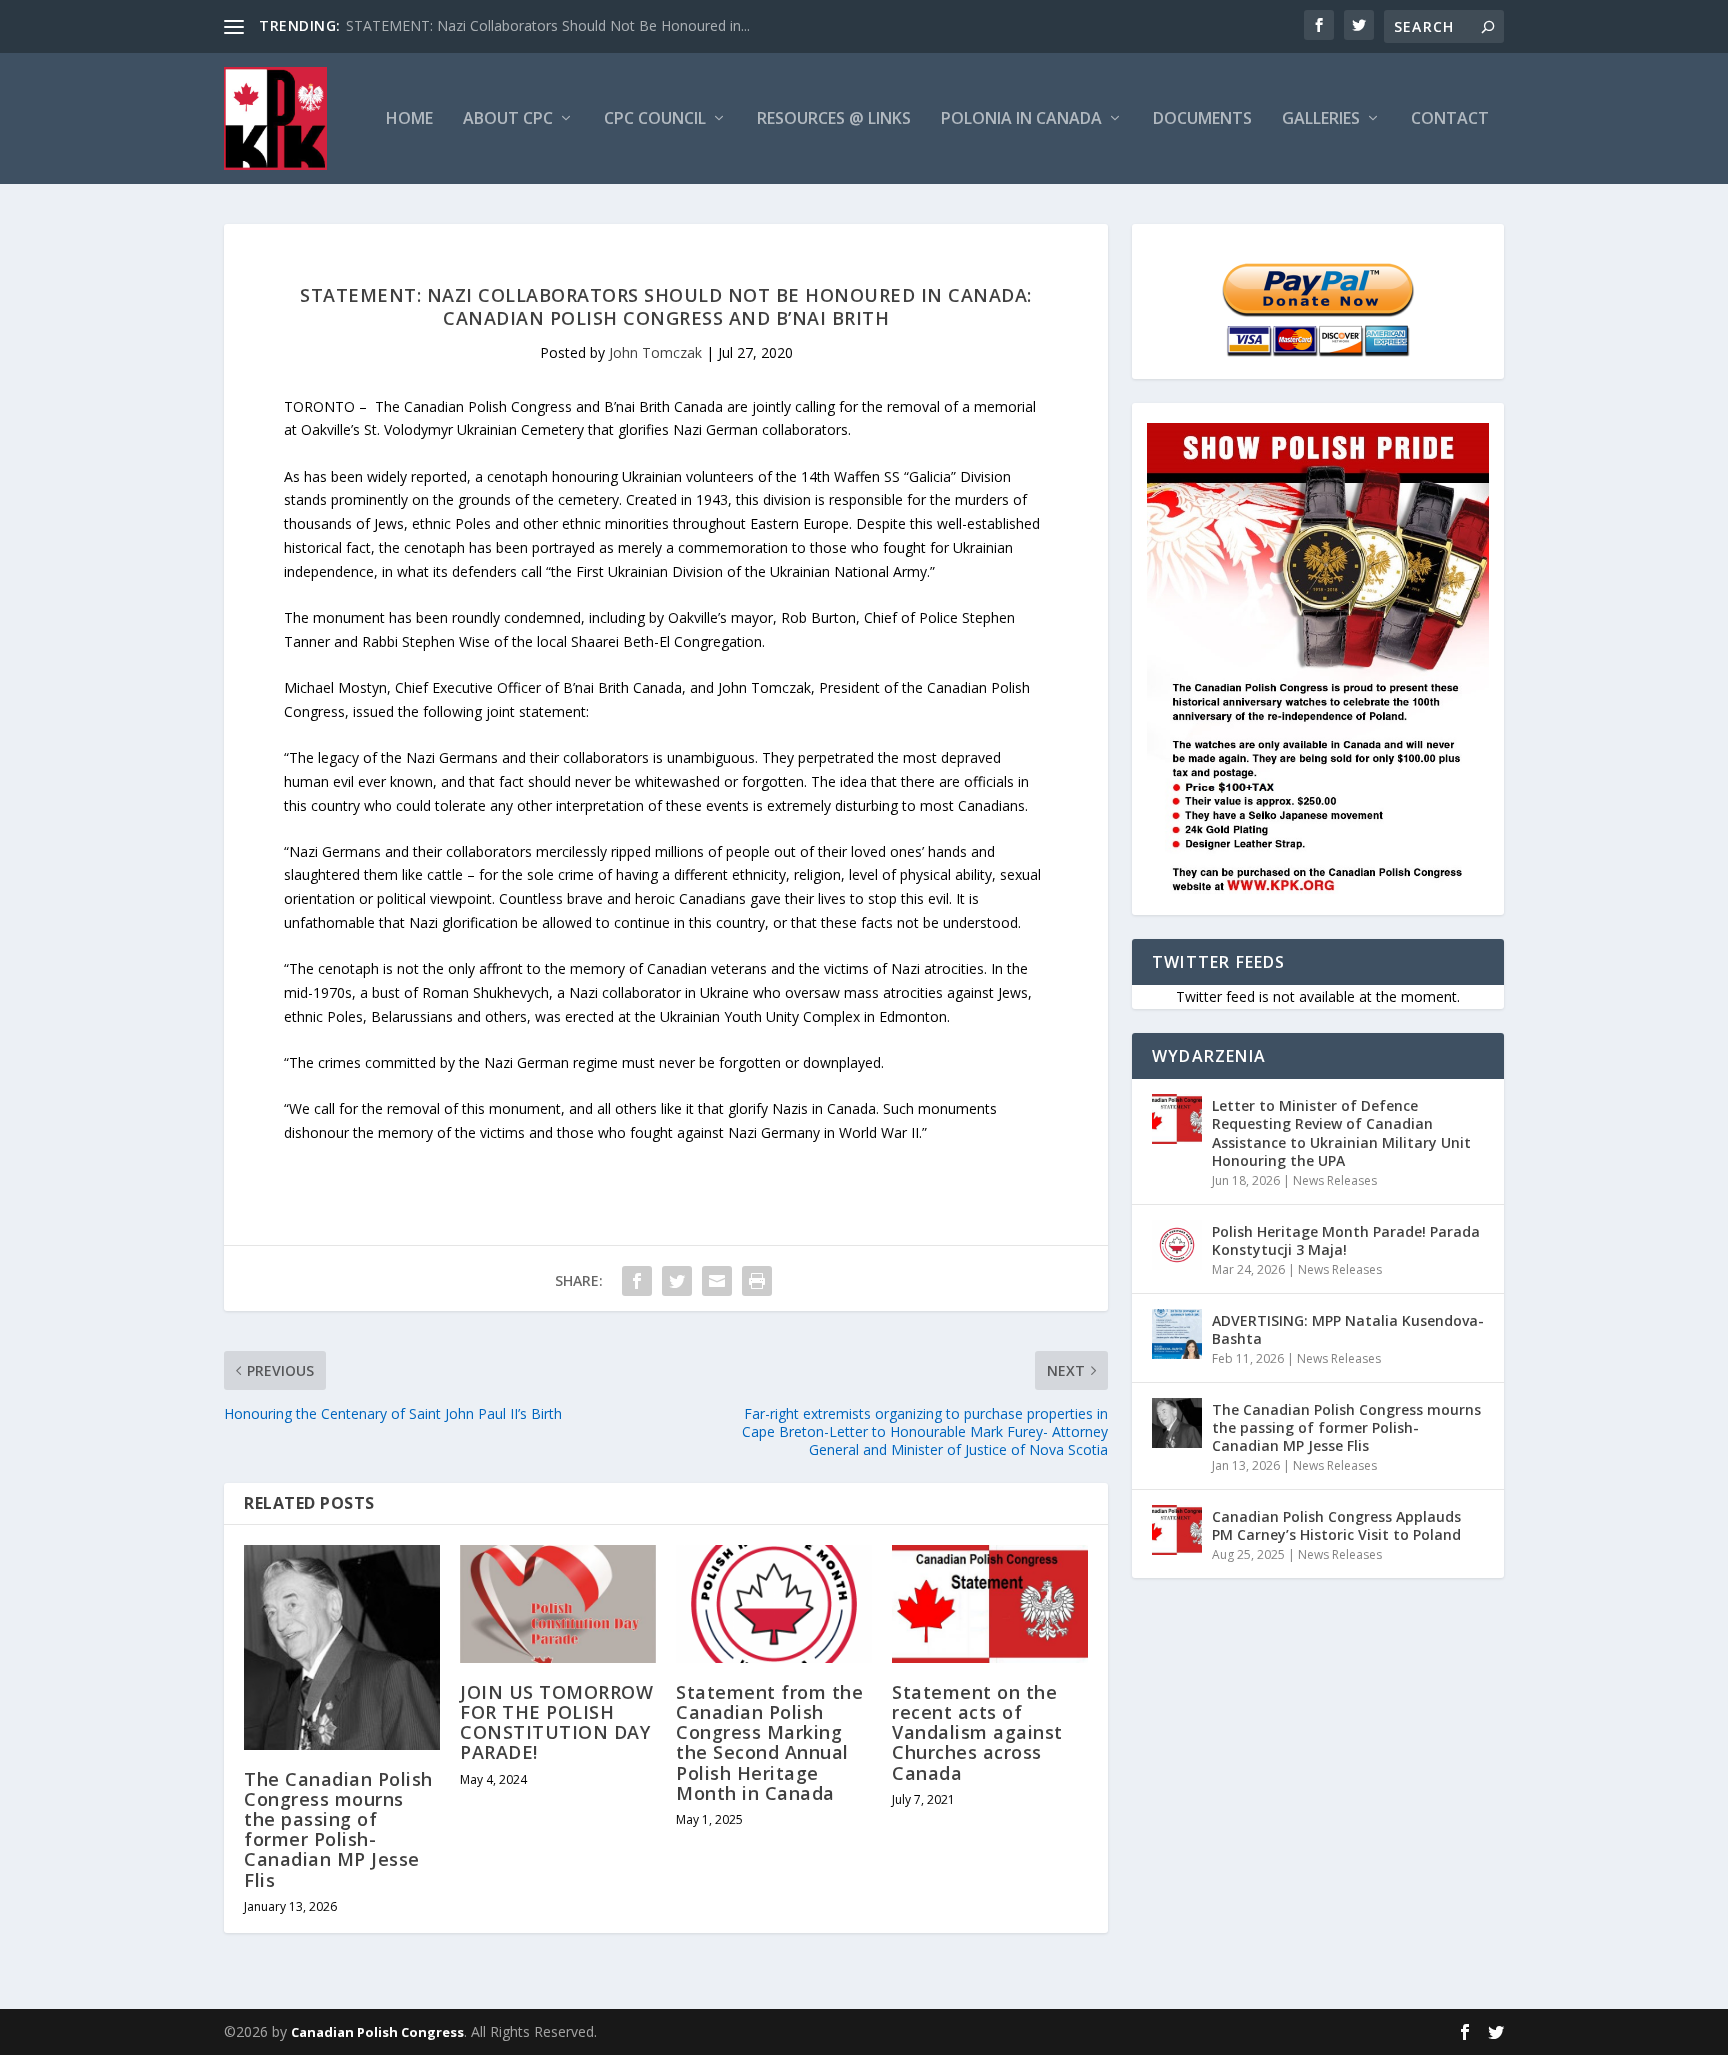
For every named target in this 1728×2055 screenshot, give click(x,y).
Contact (1450, 119)
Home (409, 119)
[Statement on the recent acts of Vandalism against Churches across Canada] (990, 1604)
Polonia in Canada (1021, 119)
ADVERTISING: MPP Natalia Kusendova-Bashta (1348, 1329)
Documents (1202, 119)
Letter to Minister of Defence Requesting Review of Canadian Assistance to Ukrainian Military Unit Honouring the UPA (1341, 1133)
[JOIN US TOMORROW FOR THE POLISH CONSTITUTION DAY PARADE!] (558, 1604)
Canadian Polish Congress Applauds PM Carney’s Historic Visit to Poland (1336, 1525)
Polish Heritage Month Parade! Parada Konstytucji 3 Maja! (1346, 1240)
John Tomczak (655, 352)
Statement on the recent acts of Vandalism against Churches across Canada (977, 1732)
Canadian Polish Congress (377, 2032)
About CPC (508, 119)
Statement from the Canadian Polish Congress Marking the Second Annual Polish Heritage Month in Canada (769, 1742)
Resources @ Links (834, 119)
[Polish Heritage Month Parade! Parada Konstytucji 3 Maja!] (1177, 1245)
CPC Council (655, 119)
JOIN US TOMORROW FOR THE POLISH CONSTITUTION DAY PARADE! (556, 1722)
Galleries (1321, 119)
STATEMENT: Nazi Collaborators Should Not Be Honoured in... (548, 25)
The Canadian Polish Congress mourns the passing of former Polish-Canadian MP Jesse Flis (338, 1829)
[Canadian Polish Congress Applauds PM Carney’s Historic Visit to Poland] (1177, 1530)
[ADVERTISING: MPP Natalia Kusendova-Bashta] (1177, 1334)
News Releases (1335, 1180)
